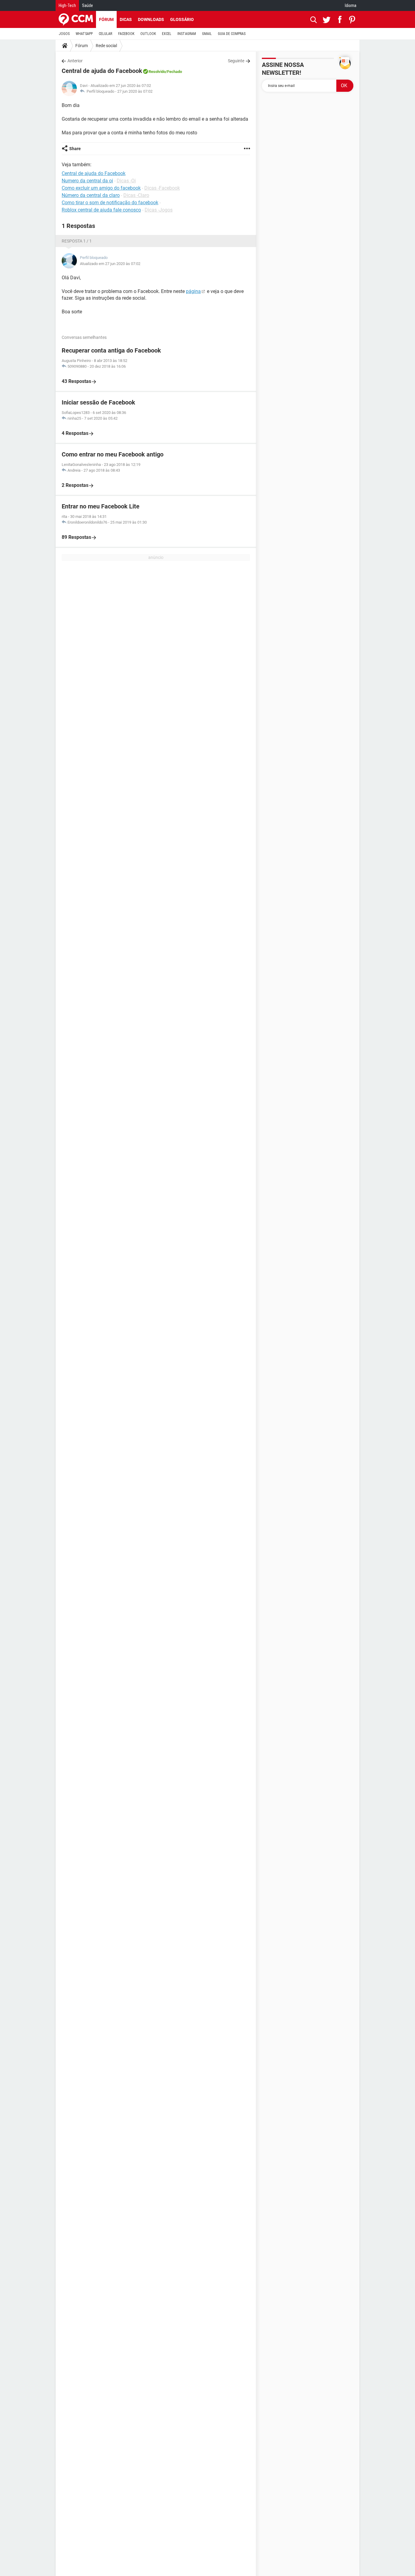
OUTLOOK (148, 34)
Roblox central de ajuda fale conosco (101, 210)
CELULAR (105, 34)
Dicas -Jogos (159, 210)
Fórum (106, 19)
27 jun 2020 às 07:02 (135, 91)
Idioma (351, 5)
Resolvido (157, 72)
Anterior (75, 61)
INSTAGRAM (187, 34)
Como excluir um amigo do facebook (101, 188)
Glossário (182, 19)
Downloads (151, 19)
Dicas (126, 19)
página (193, 291)
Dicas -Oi (126, 181)
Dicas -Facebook (162, 188)
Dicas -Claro (136, 195)
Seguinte (236, 61)
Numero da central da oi (87, 181)
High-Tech (67, 5)
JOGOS (64, 34)
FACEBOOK (126, 34)
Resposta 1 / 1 (77, 241)
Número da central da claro (91, 195)
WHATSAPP (84, 34)
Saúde (87, 5)
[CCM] (76, 19)
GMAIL (207, 34)
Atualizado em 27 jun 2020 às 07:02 (110, 264)
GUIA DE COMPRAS (232, 34)
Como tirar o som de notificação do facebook (110, 203)
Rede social (106, 46)
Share (75, 149)
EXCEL (167, 34)
